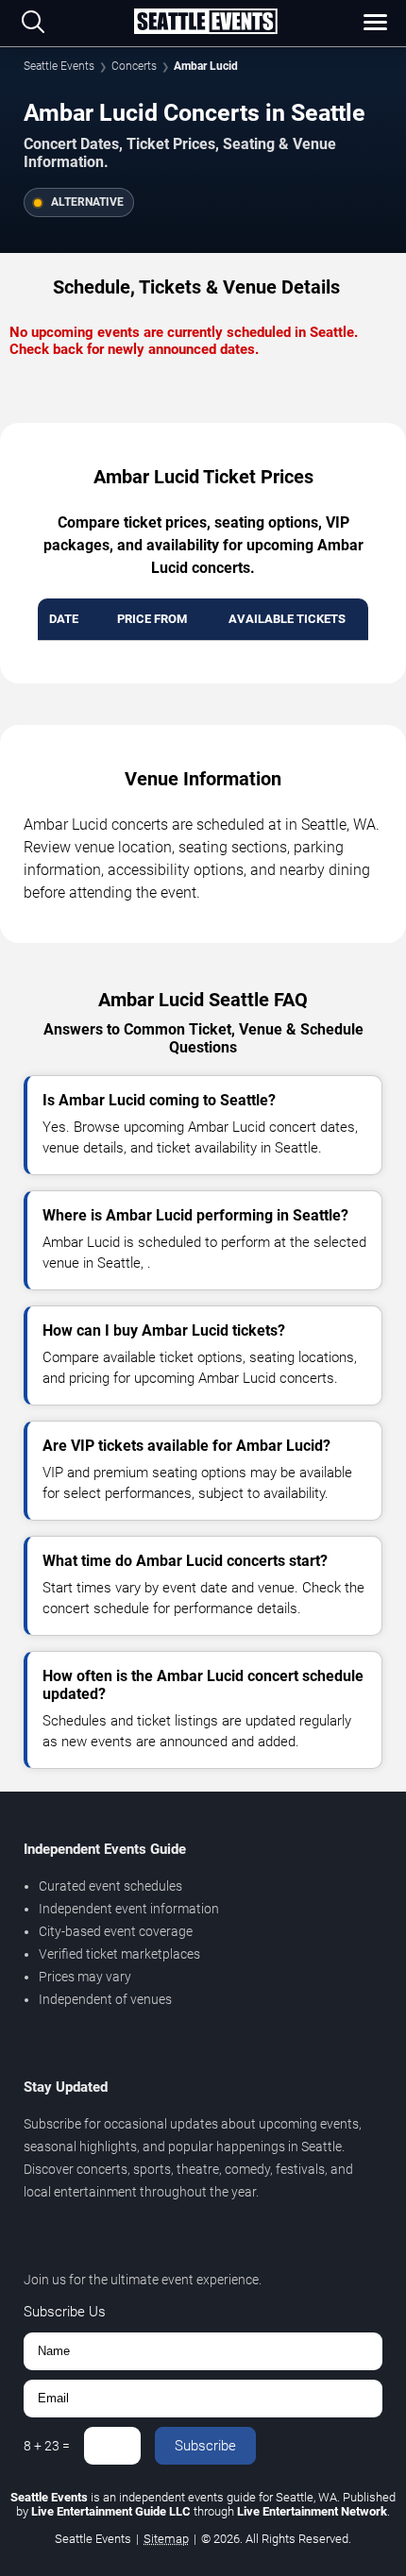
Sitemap (166, 2539)
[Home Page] (205, 23)
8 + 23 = (47, 2446)
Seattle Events (59, 66)
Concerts (134, 66)
